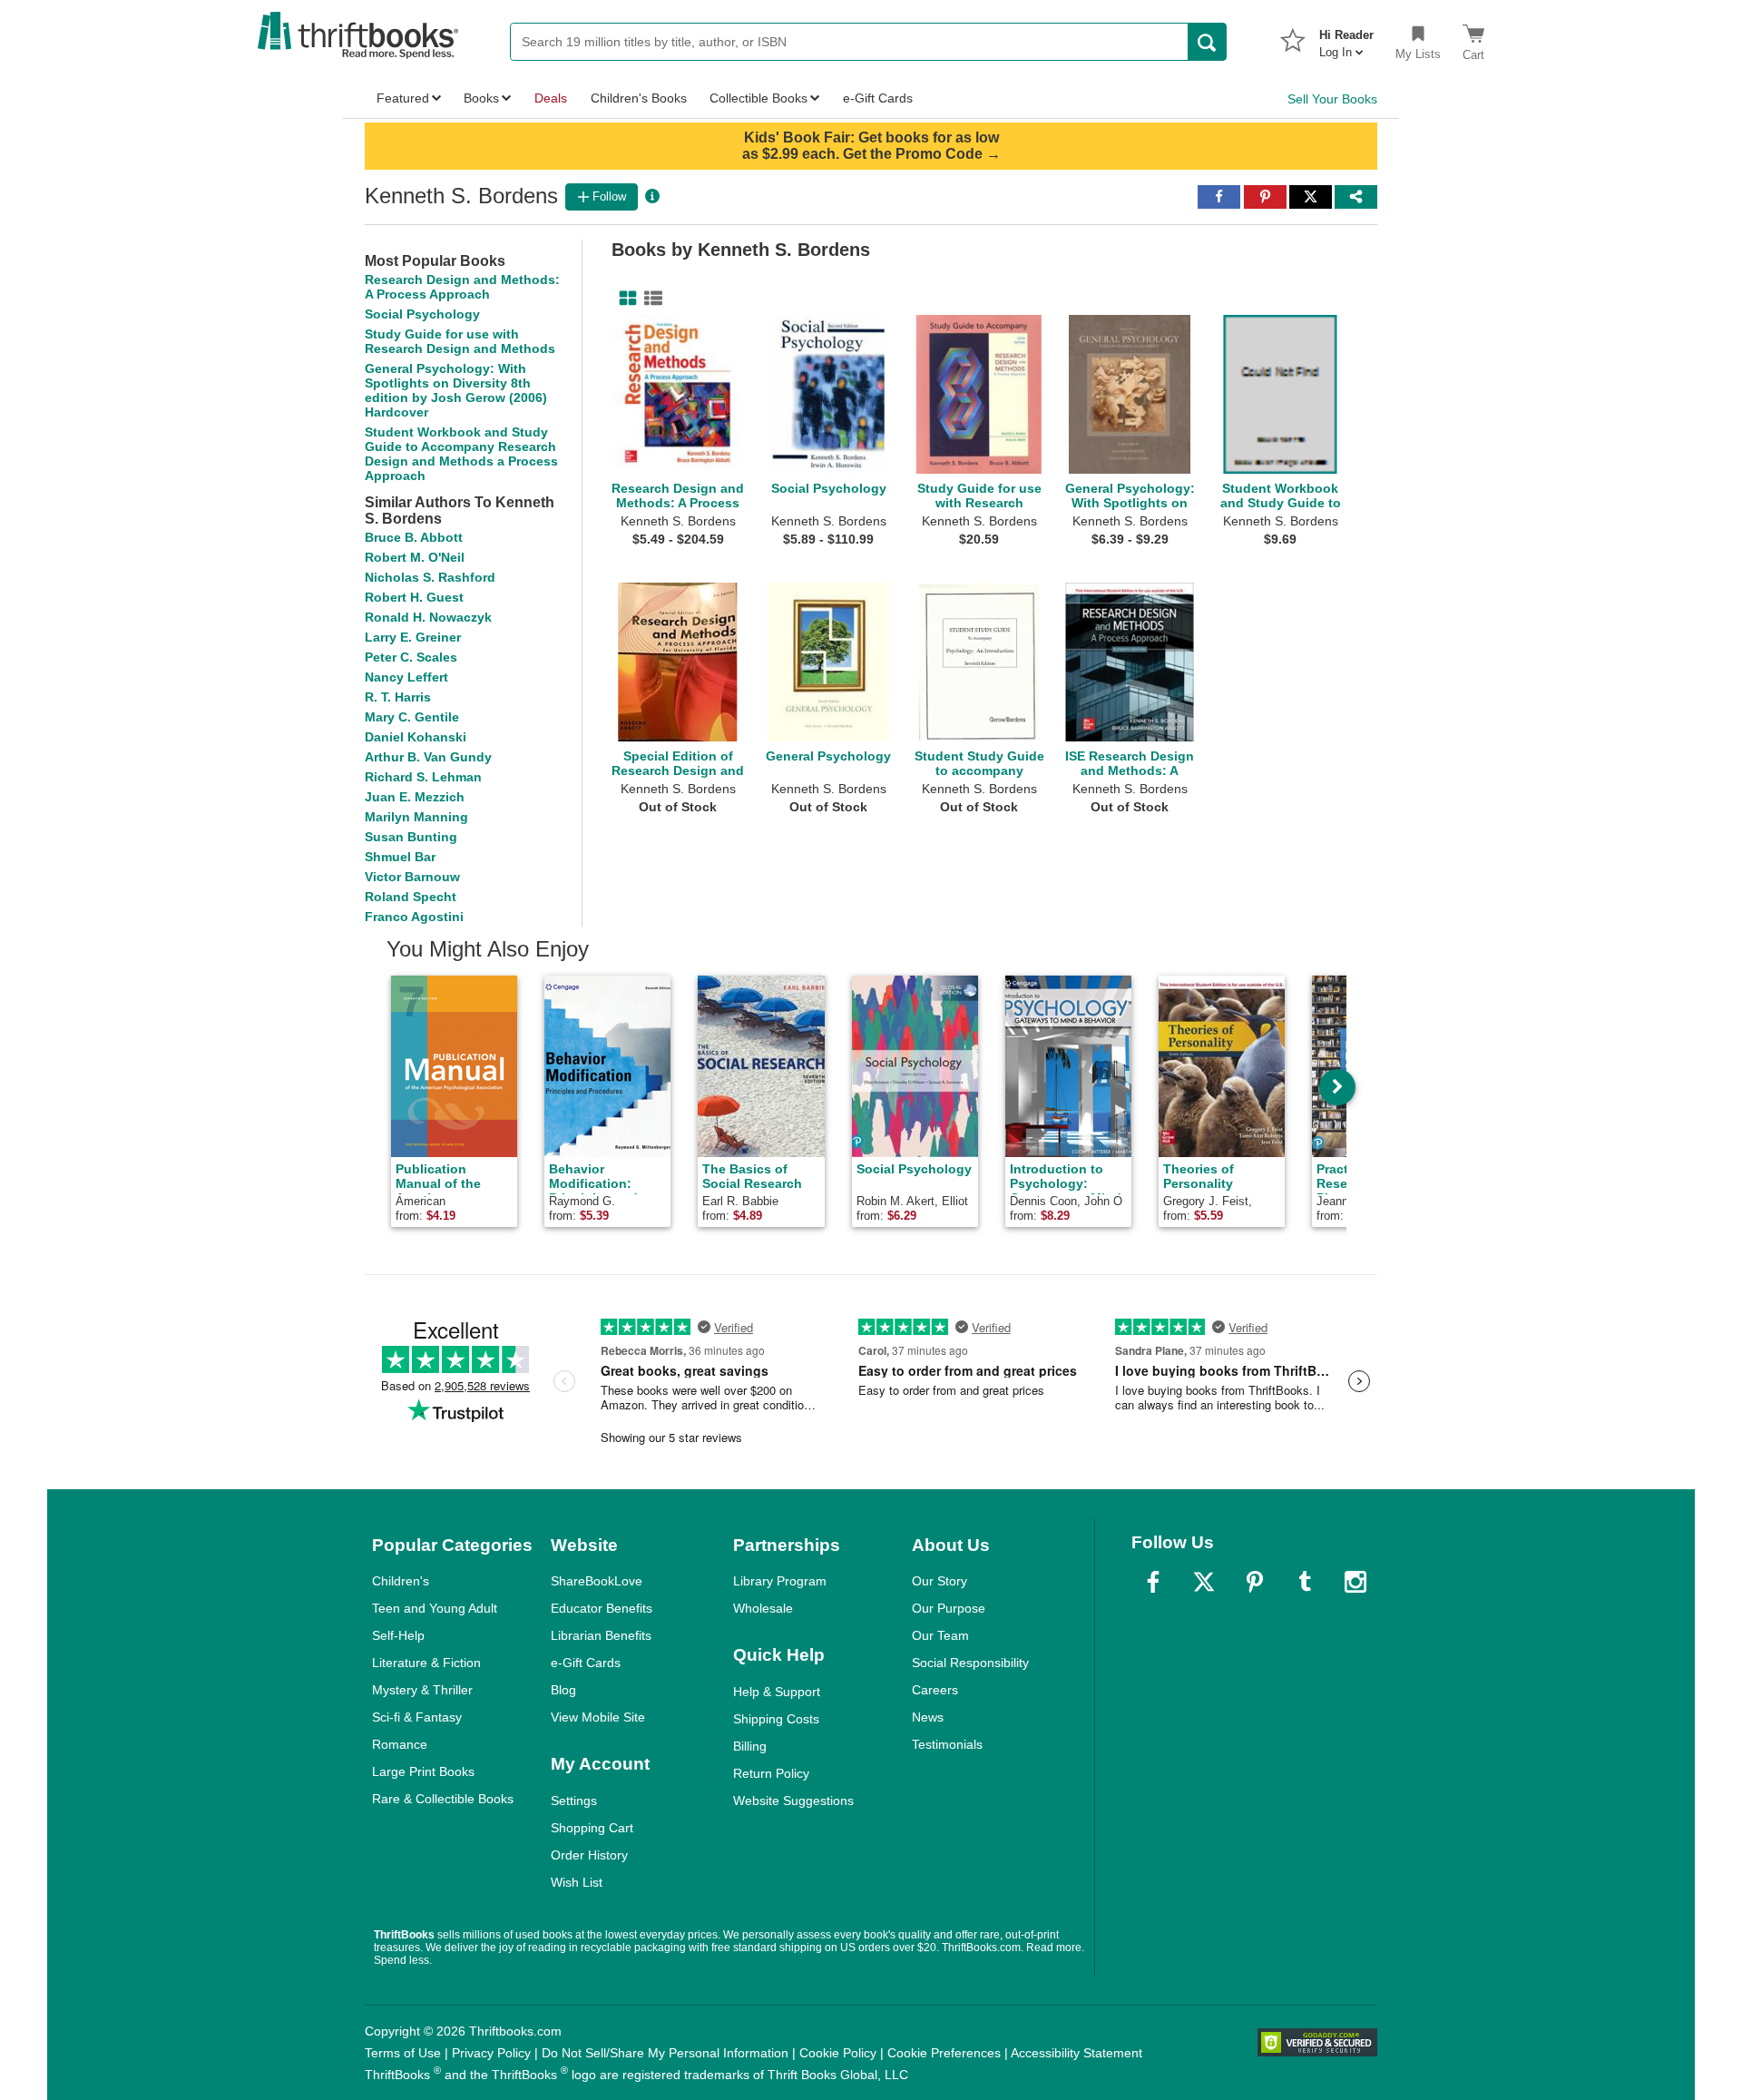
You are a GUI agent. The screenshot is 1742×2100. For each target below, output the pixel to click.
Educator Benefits (602, 1608)
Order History (589, 1855)
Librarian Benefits (601, 1635)
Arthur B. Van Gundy (428, 757)
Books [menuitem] (481, 98)
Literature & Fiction (426, 1663)
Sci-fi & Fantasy (417, 1717)
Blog (563, 1690)
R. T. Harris (398, 697)
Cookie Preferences (944, 2053)
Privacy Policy (491, 2053)
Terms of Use (403, 2053)
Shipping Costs (776, 1719)
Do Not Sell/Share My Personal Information (665, 2053)
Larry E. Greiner (413, 637)
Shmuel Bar (400, 857)
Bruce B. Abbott (414, 537)
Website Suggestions (793, 1801)
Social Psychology (422, 314)
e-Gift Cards (586, 1663)
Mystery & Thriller (422, 1690)
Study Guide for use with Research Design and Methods (460, 341)
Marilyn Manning (416, 817)
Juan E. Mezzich (415, 797)
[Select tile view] (650, 299)
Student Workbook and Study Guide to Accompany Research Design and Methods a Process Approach (461, 454)
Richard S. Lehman (423, 777)
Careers (935, 1690)
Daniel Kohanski (416, 737)
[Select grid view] (624, 299)
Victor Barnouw (412, 877)
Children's (401, 1581)
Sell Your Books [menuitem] (1332, 99)
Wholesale (763, 1608)
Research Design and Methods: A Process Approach (462, 287)
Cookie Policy (838, 2053)
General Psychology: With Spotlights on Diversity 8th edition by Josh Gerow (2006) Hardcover (456, 390)
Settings (574, 1801)
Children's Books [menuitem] (639, 98)
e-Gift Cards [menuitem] (878, 98)
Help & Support (777, 1692)
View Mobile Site (598, 1717)
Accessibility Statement (1077, 2053)
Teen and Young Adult (435, 1608)
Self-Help (398, 1635)
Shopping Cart (592, 1828)
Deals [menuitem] (551, 98)
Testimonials (947, 1744)
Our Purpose (949, 1608)
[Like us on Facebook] (1153, 1582)
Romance (400, 1744)
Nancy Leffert (406, 677)
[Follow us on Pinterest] (1255, 1582)
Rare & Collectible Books (443, 1799)
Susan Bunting (411, 837)
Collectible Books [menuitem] (758, 98)
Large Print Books (423, 1771)
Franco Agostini (414, 917)
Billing (750, 1746)
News (928, 1717)
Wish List (577, 1882)
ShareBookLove (597, 1581)
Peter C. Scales (411, 657)
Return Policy (771, 1773)
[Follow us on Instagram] (1355, 1582)
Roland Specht (411, 897)
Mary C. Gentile (412, 717)
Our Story (940, 1581)
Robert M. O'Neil (415, 557)
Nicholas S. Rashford (430, 577)
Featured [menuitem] (403, 98)
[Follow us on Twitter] (1204, 1582)
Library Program (780, 1581)
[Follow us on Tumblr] (1305, 1582)
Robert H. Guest (414, 597)
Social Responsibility (970, 1663)
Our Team (940, 1635)
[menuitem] (1346, 38)
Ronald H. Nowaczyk (428, 617)
